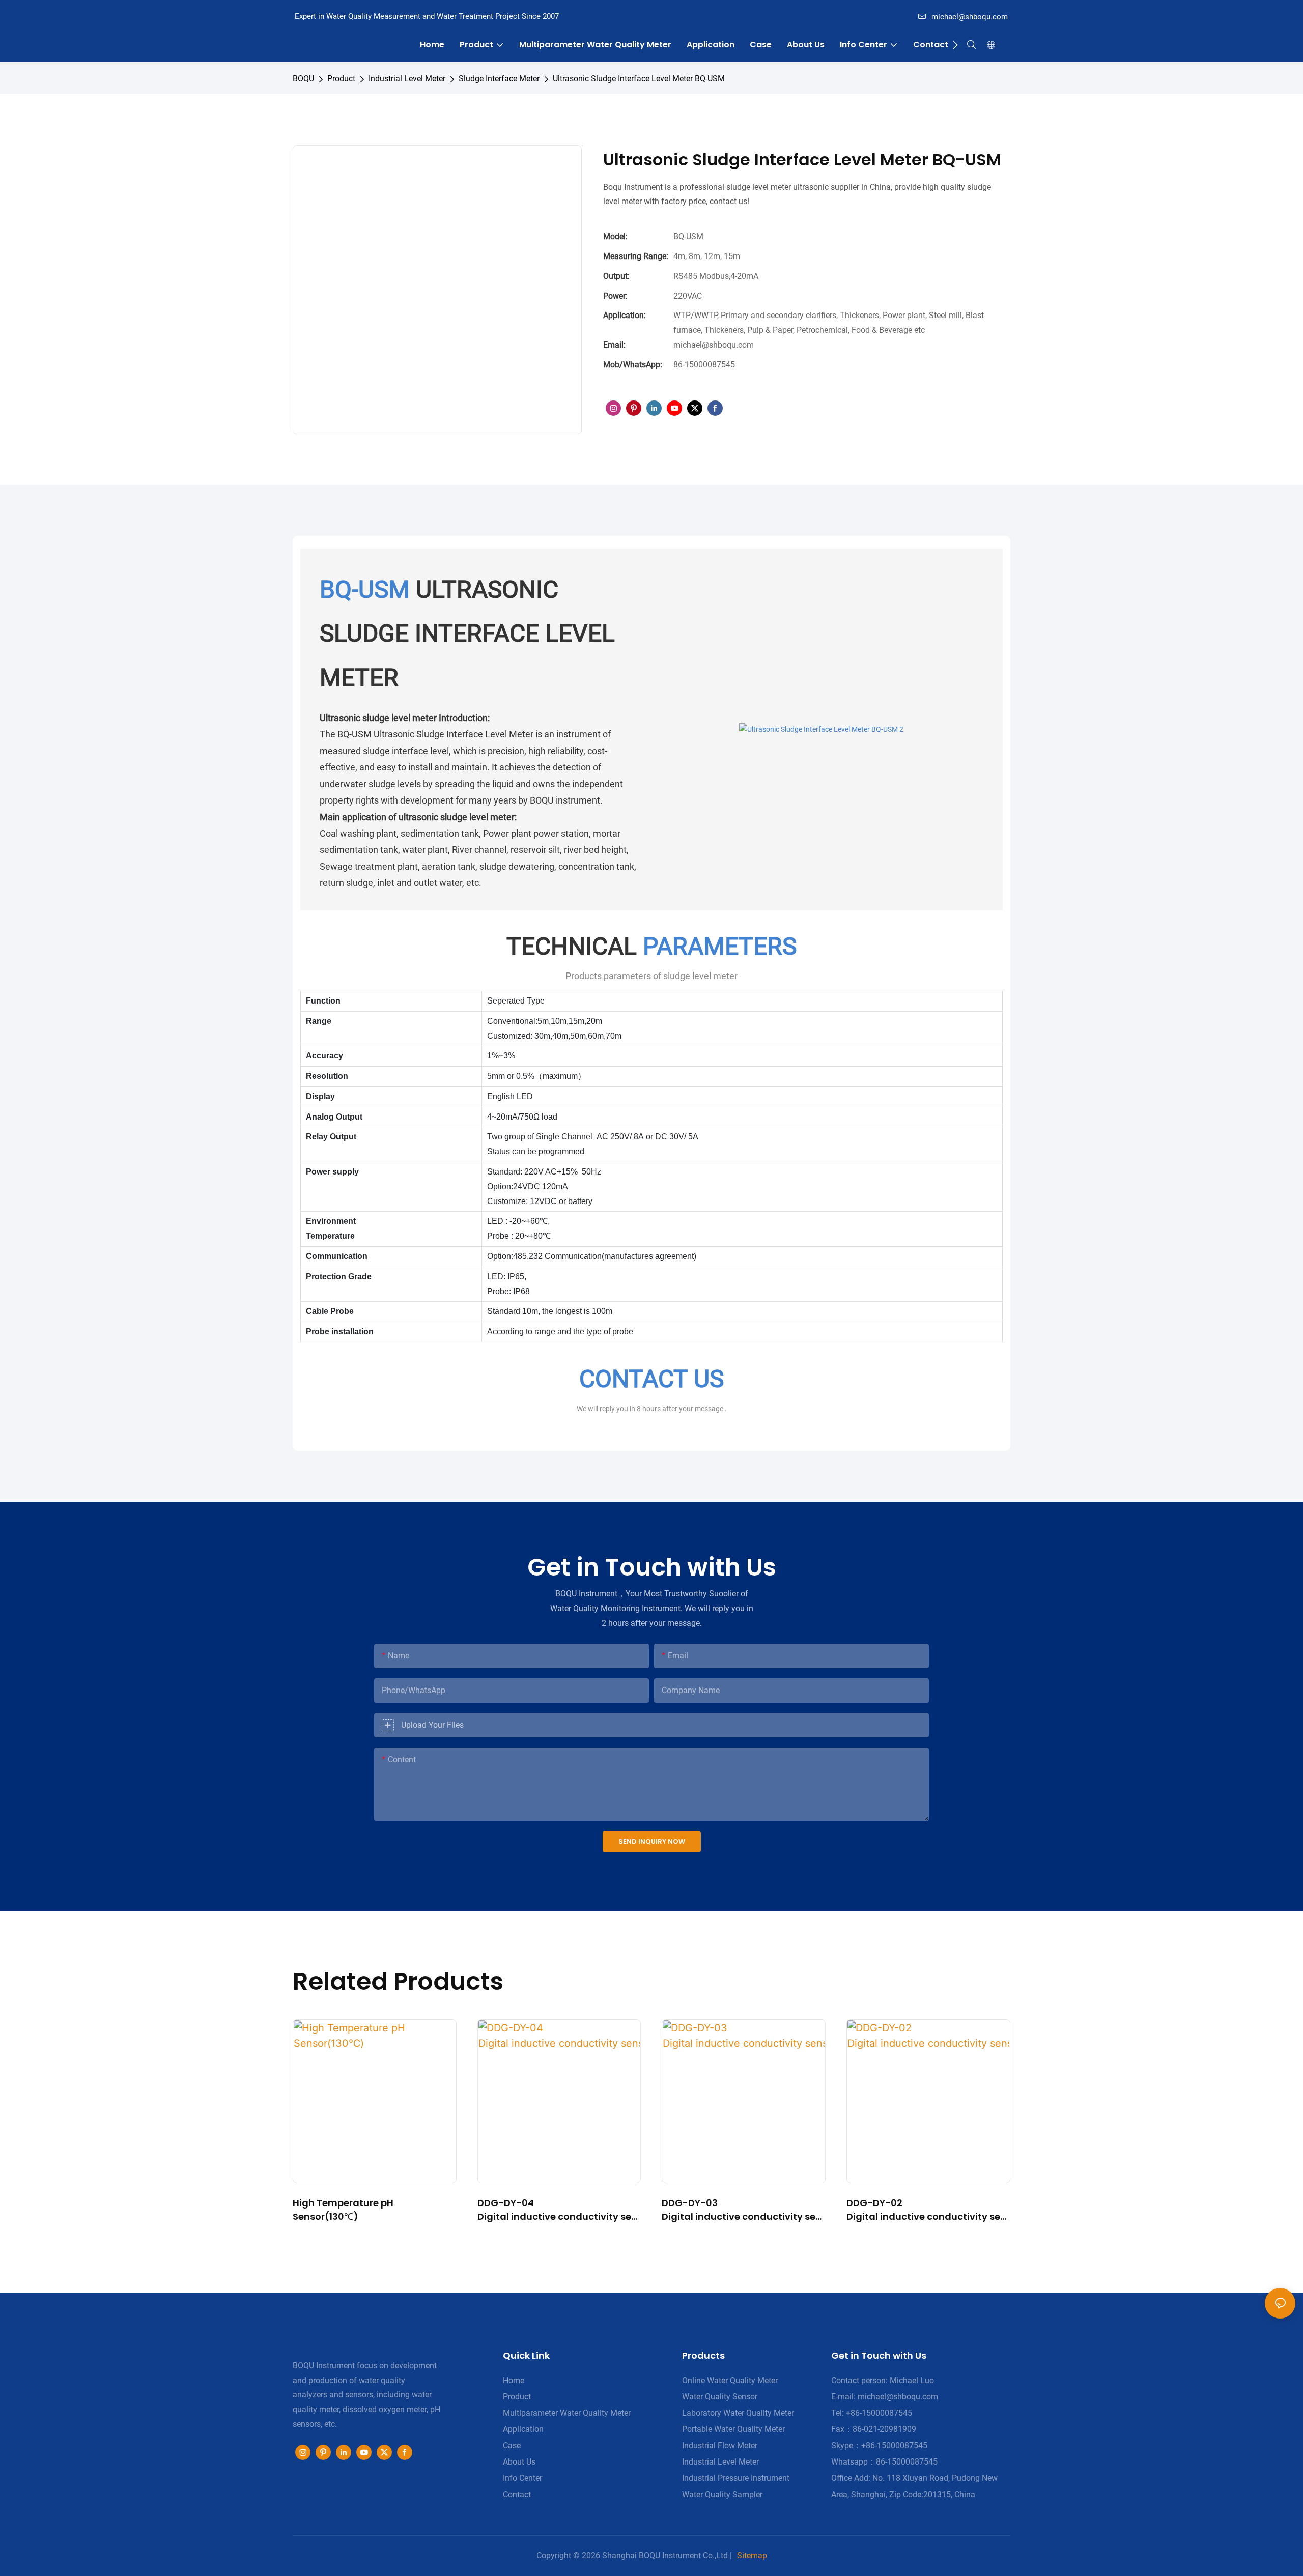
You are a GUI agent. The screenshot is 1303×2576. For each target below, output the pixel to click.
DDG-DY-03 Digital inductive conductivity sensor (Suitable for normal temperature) (742, 2210)
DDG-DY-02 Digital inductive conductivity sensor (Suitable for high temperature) (927, 2210)
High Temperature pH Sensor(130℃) (343, 2210)
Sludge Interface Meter (499, 79)
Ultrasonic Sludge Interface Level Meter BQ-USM (639, 79)
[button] (955, 45)
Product (341, 79)
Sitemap (752, 2555)
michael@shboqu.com (970, 17)
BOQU (303, 79)
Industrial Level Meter (407, 79)
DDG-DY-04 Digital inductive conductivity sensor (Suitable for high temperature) (558, 2210)
